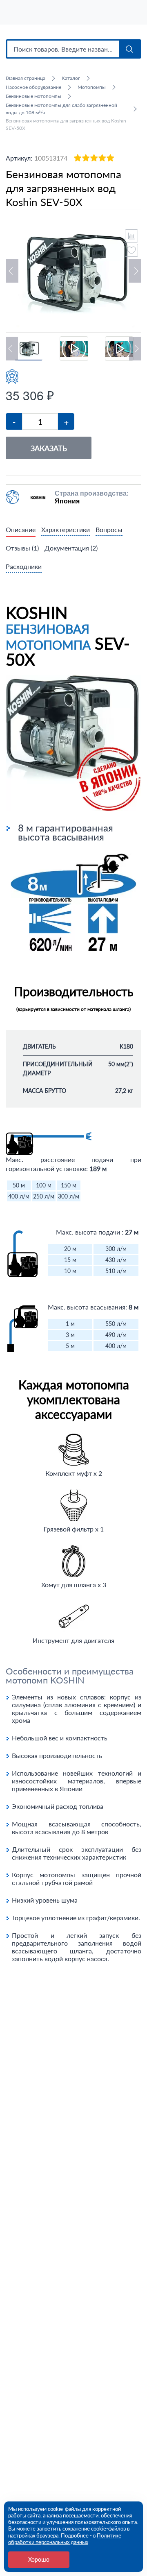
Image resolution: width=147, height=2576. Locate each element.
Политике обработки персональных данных (65, 2539)
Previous (12, 271)
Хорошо (39, 2559)
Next (135, 271)
